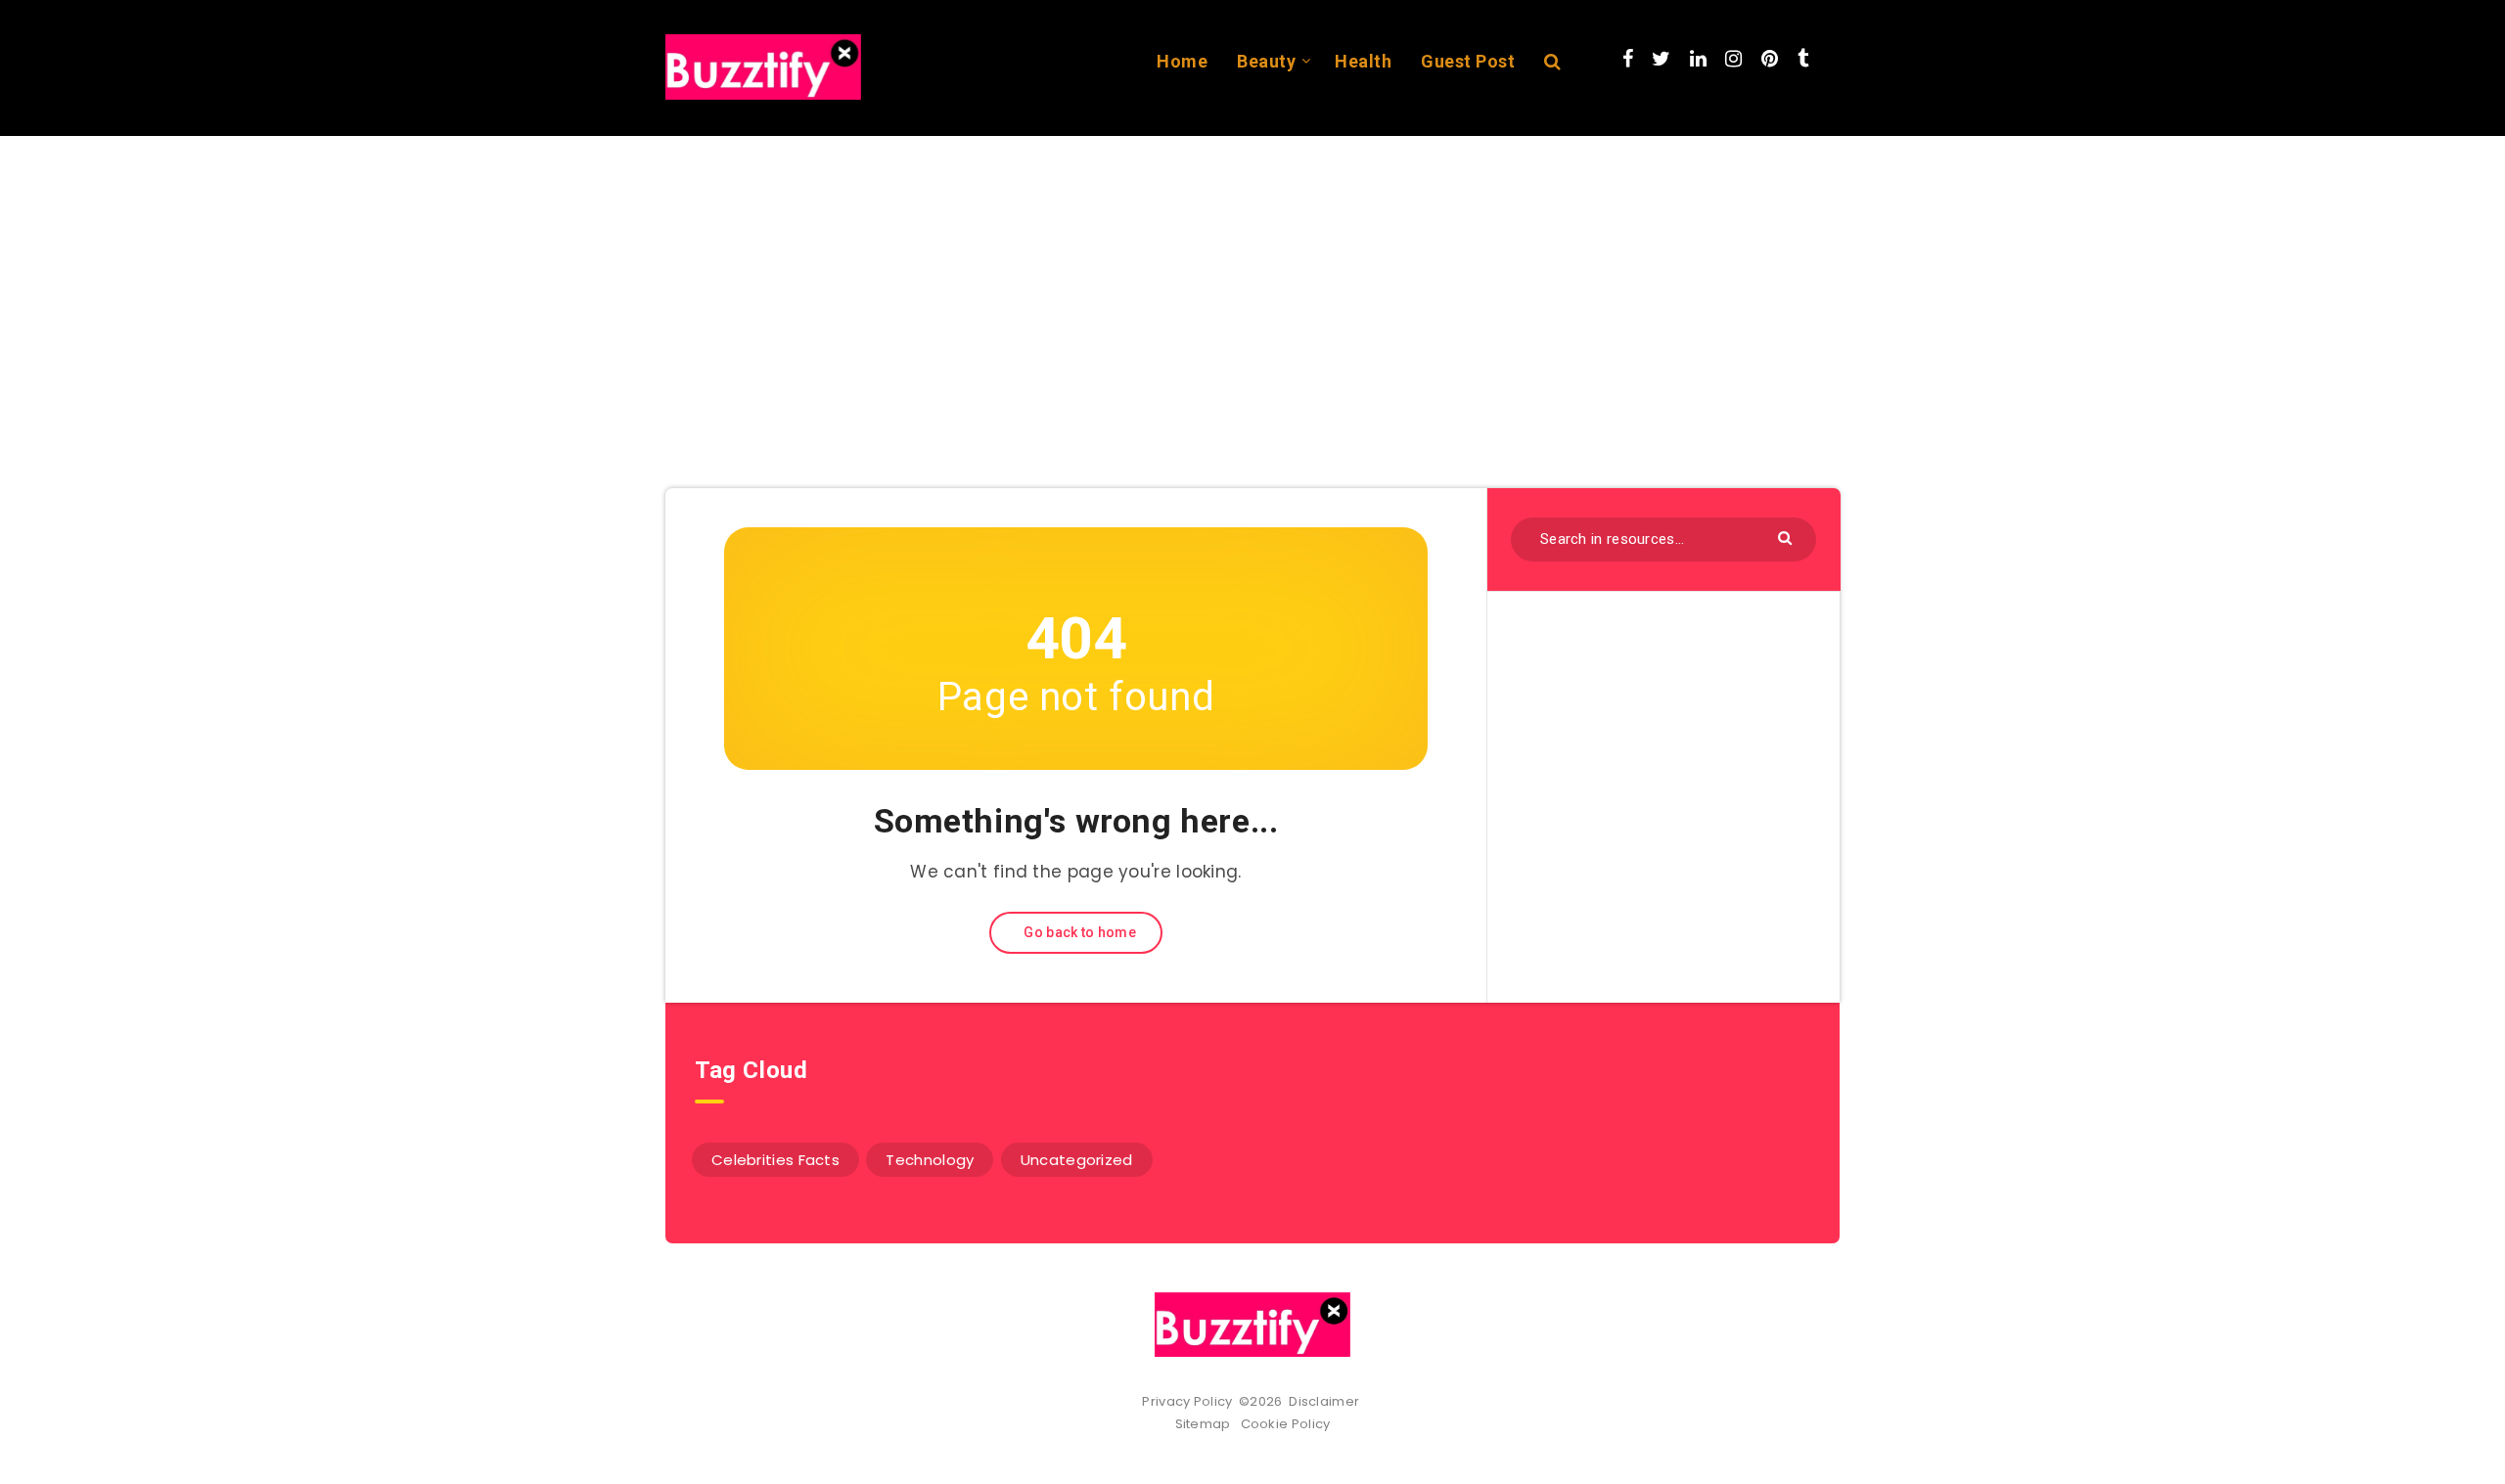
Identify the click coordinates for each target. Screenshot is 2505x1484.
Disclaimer (1325, 1401)
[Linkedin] (1698, 59)
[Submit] (1787, 537)
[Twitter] (1661, 59)
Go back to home (1078, 932)
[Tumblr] (1803, 59)
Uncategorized (1077, 1160)
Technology (930, 1160)
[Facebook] (1628, 59)
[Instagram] (1733, 59)
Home (1182, 61)
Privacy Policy (1187, 1401)
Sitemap (1207, 1424)
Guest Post (1468, 61)
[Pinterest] (1770, 59)
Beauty (1266, 61)
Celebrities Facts (775, 1160)
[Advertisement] (1252, 283)
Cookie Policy (1286, 1424)
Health (1363, 61)
